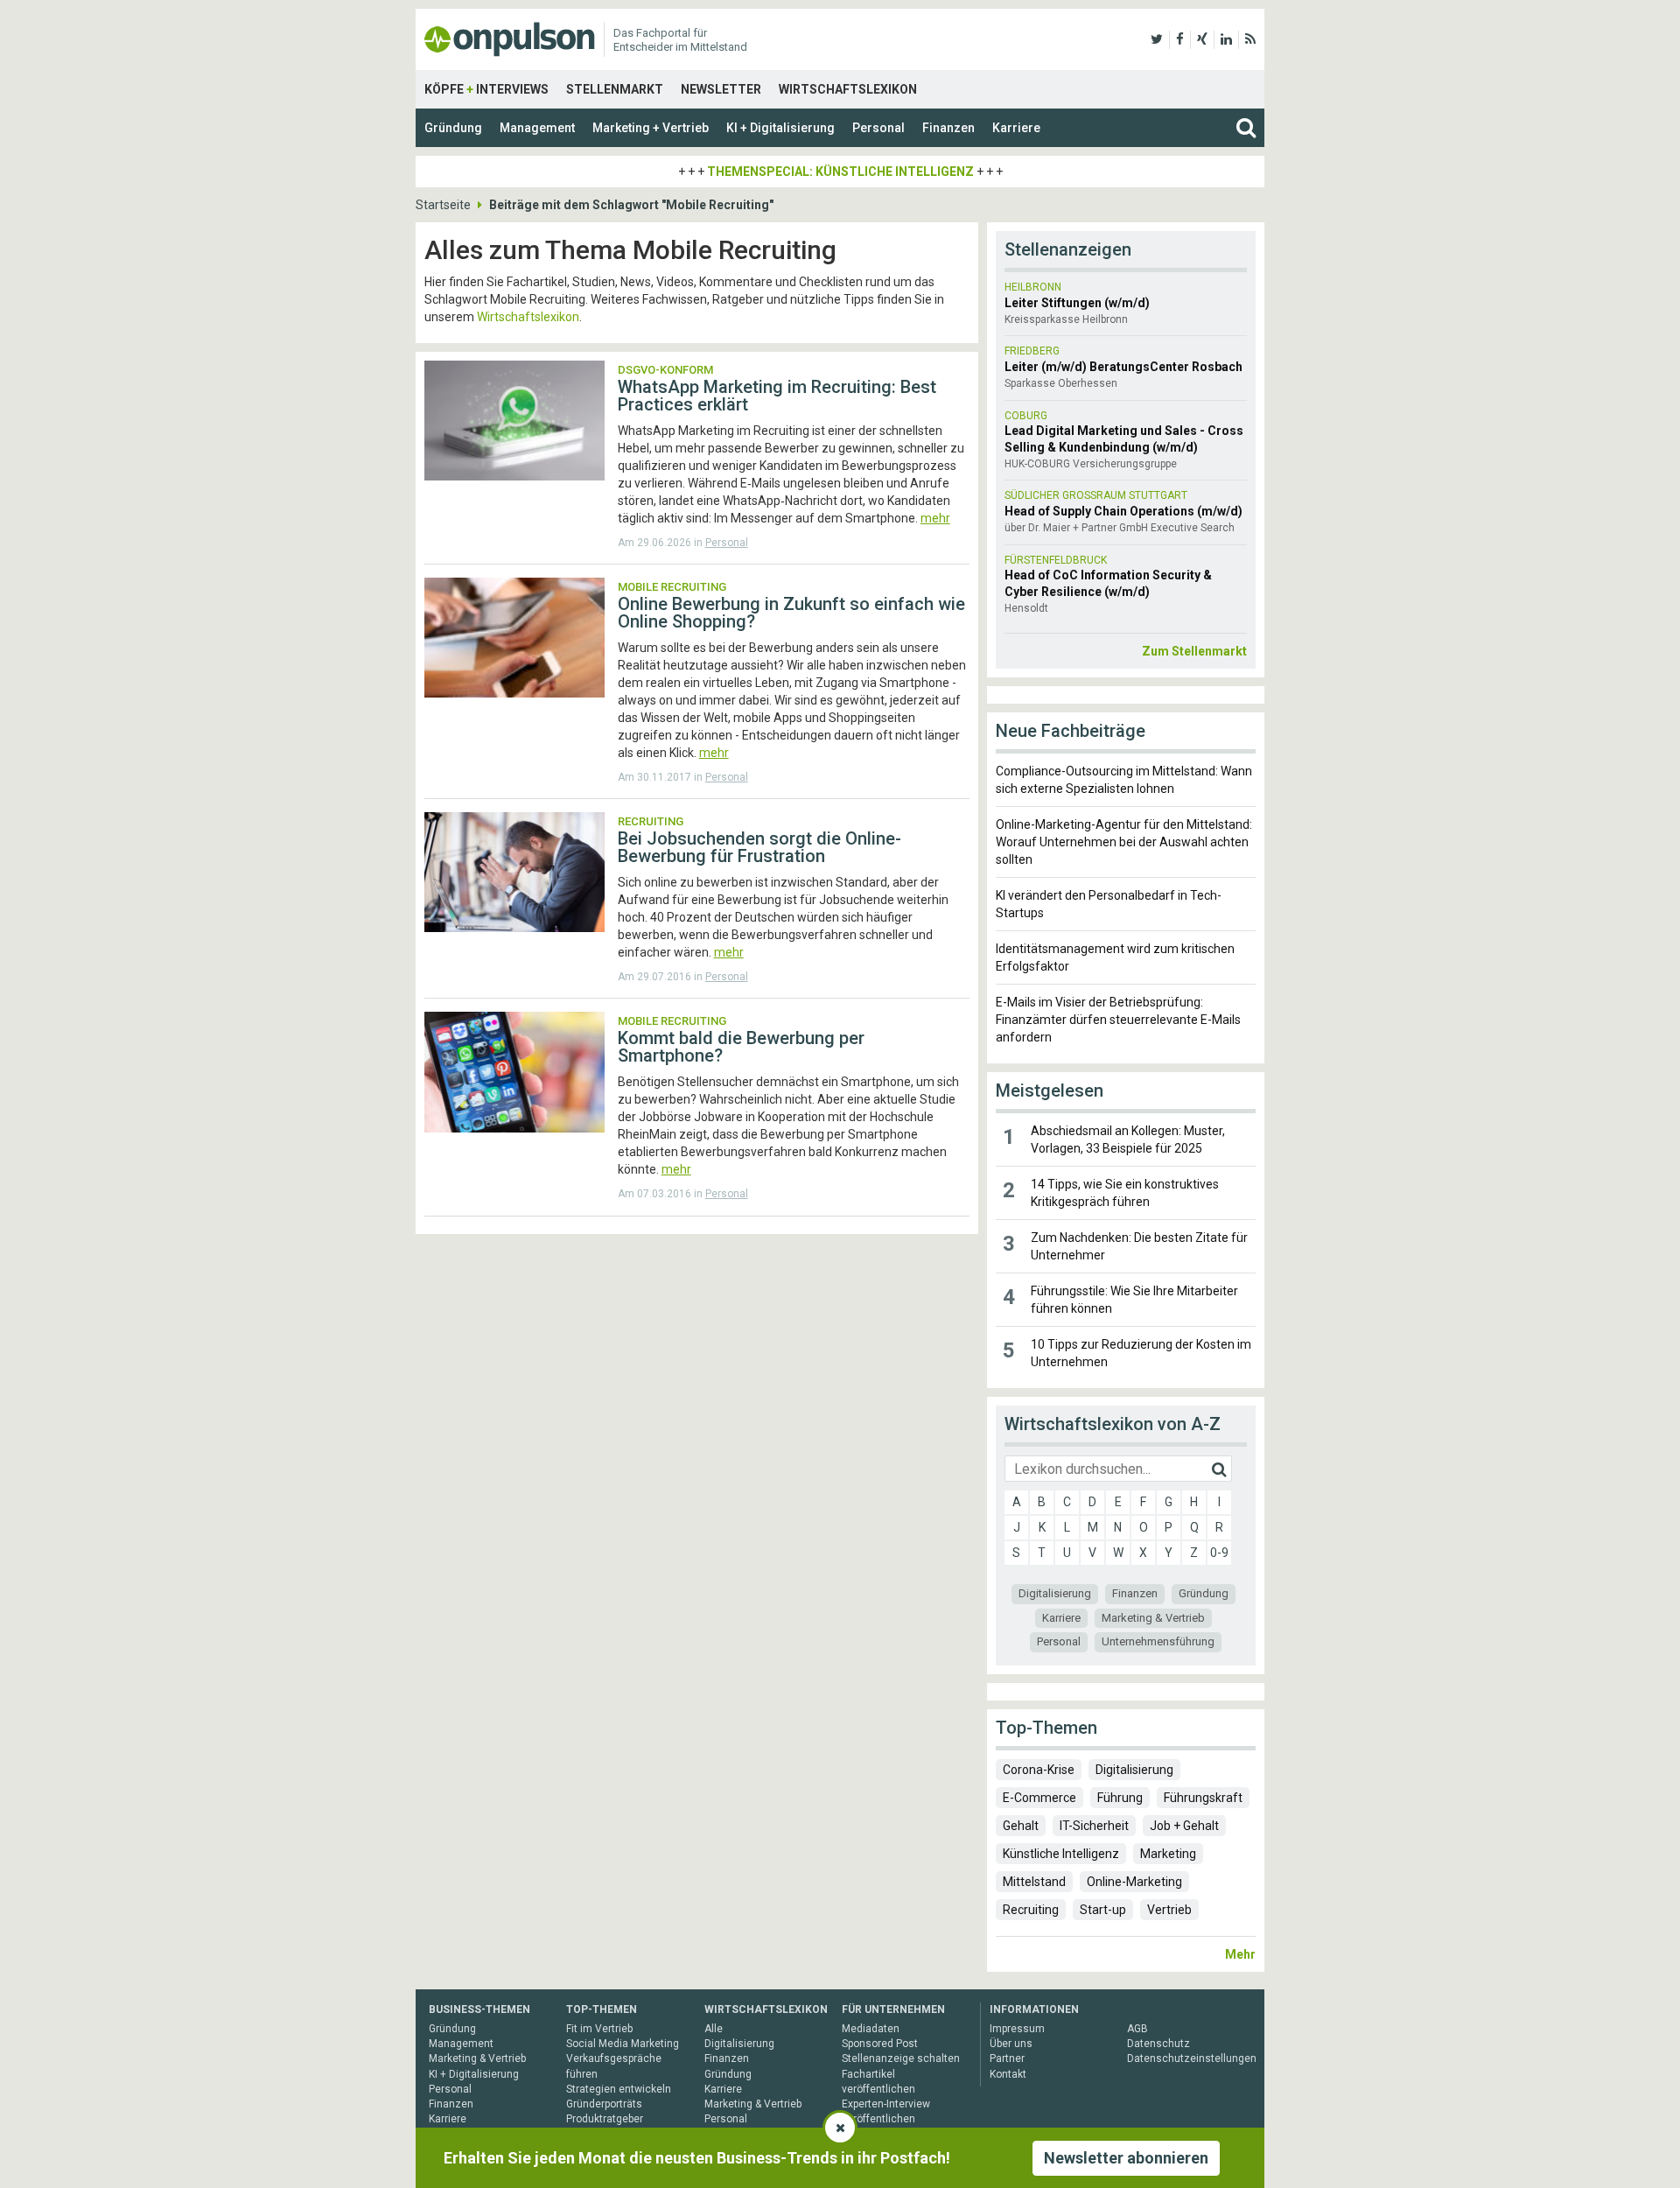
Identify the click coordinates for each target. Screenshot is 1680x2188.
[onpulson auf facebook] (1180, 39)
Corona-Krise (1039, 1770)
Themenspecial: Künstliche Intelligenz (840, 172)
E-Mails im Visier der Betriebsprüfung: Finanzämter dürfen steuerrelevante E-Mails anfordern (1118, 1020)
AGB (1137, 2029)
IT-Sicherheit (1094, 1826)
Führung (1120, 1798)
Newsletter (721, 89)
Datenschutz (1158, 2044)
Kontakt (1008, 2074)
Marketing (1168, 1854)
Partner (1007, 2058)
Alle (714, 2029)
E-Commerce (1039, 1798)
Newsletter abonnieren (1126, 2158)
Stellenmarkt (615, 89)
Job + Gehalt (1184, 1826)
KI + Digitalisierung (780, 128)
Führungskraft (1203, 1798)
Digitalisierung (1055, 1593)
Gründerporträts (604, 2104)
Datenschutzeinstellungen (1192, 2058)
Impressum (1017, 2029)
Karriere (1016, 128)
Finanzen (948, 128)
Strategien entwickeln (619, 2089)
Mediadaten (871, 2029)
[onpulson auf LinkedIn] (1226, 39)
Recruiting (1031, 1910)
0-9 (1219, 1553)
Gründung (453, 128)
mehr (935, 518)
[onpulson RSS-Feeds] (1250, 39)
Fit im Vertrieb (599, 2029)
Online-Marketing (1134, 1882)
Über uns (1011, 2044)
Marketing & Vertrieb (1153, 1618)
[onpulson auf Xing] (1202, 39)
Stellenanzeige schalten (901, 2058)
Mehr (1240, 1954)
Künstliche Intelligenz (1061, 1854)
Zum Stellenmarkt (1194, 651)
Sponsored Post (880, 2044)
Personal (878, 128)
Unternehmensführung (1158, 1641)
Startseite (443, 205)
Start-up (1103, 1910)
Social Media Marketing (623, 2044)
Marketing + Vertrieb (651, 128)
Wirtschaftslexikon (848, 89)
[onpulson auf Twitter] (1157, 39)
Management (537, 128)
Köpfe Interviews (486, 89)
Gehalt (1021, 1826)
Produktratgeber (605, 2119)
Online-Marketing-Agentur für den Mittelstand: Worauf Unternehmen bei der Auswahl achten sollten (1124, 842)
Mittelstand (1034, 1882)
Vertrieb (1169, 1910)
